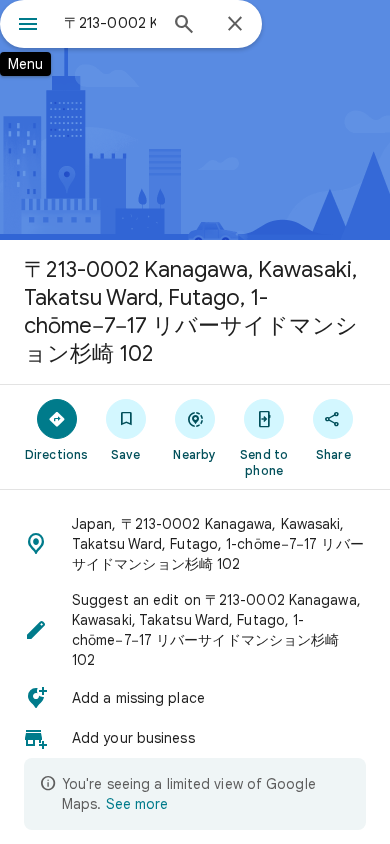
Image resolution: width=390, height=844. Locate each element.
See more (137, 804)
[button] (195, 544)
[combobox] (110, 23)
